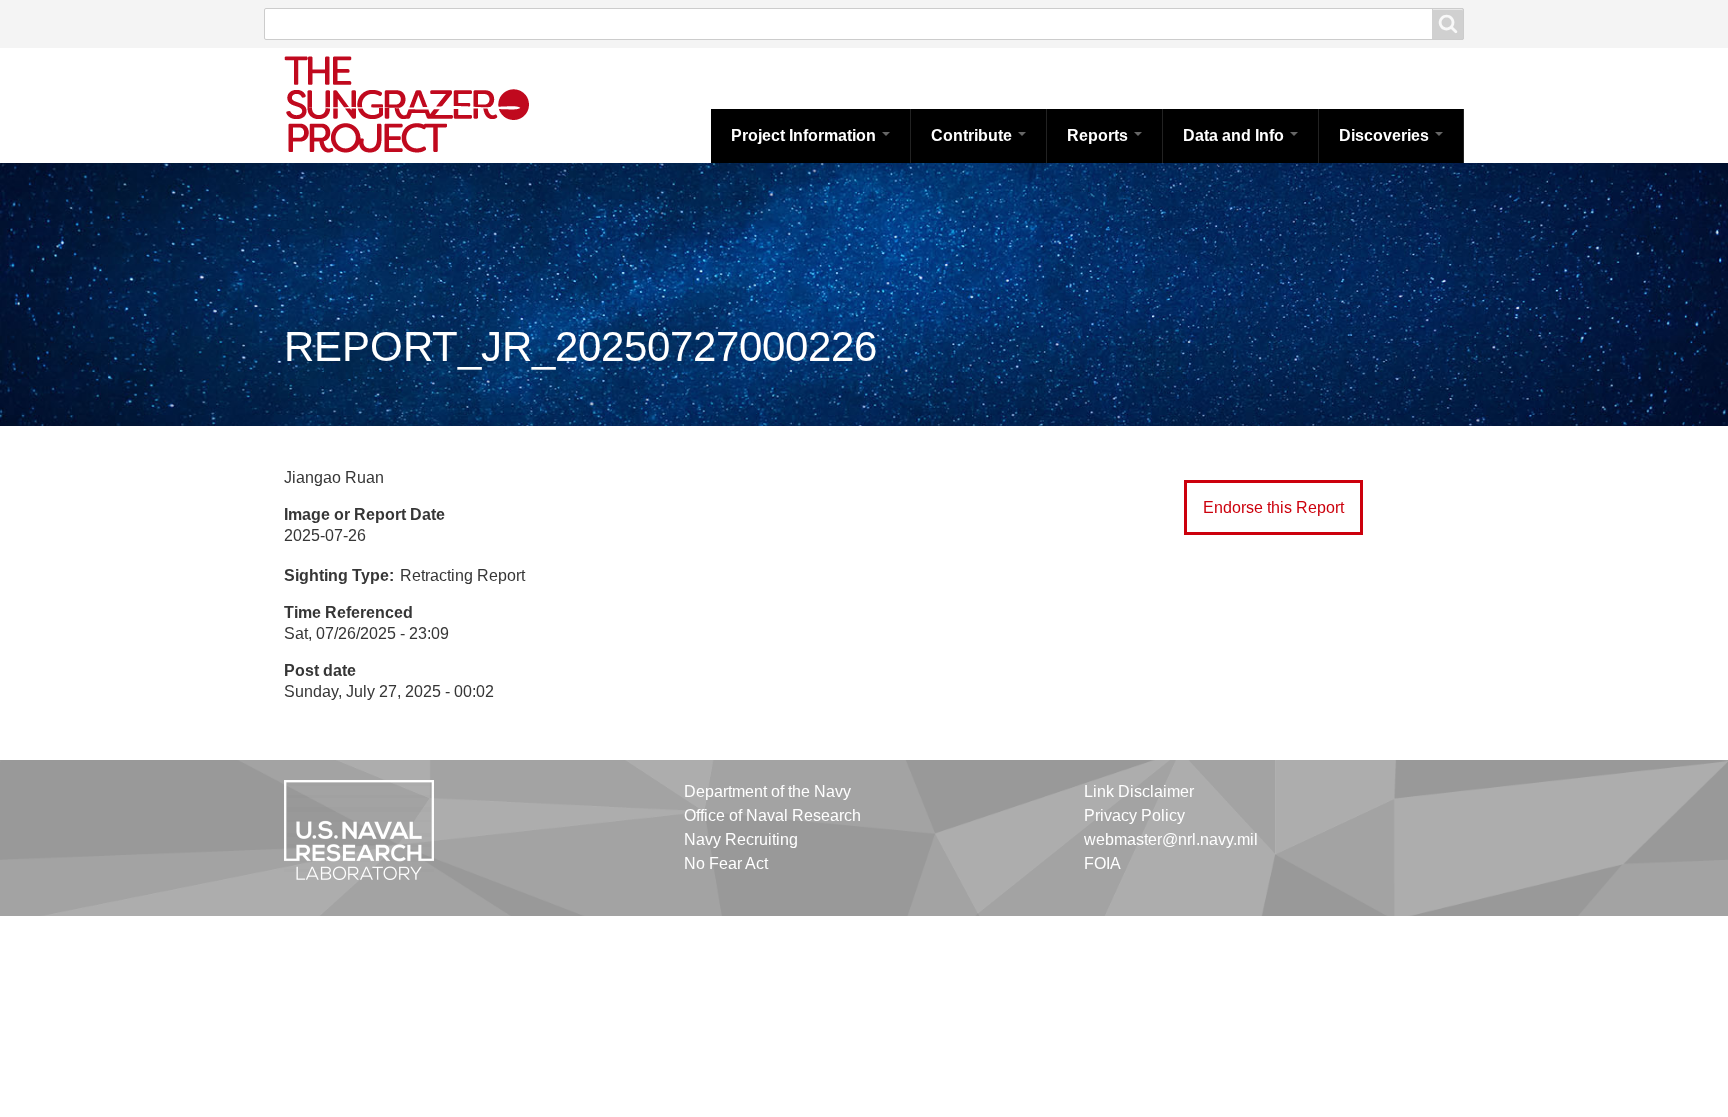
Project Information (805, 135)
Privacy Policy (1134, 815)
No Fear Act (726, 863)
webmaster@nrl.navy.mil (1171, 839)
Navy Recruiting (741, 839)
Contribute (973, 135)
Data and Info (1235, 135)
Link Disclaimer (1139, 791)
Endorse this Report (1273, 507)
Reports (1099, 135)
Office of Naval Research (772, 815)
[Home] (429, 103)
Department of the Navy (767, 791)
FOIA (1102, 863)
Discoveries (1386, 135)
